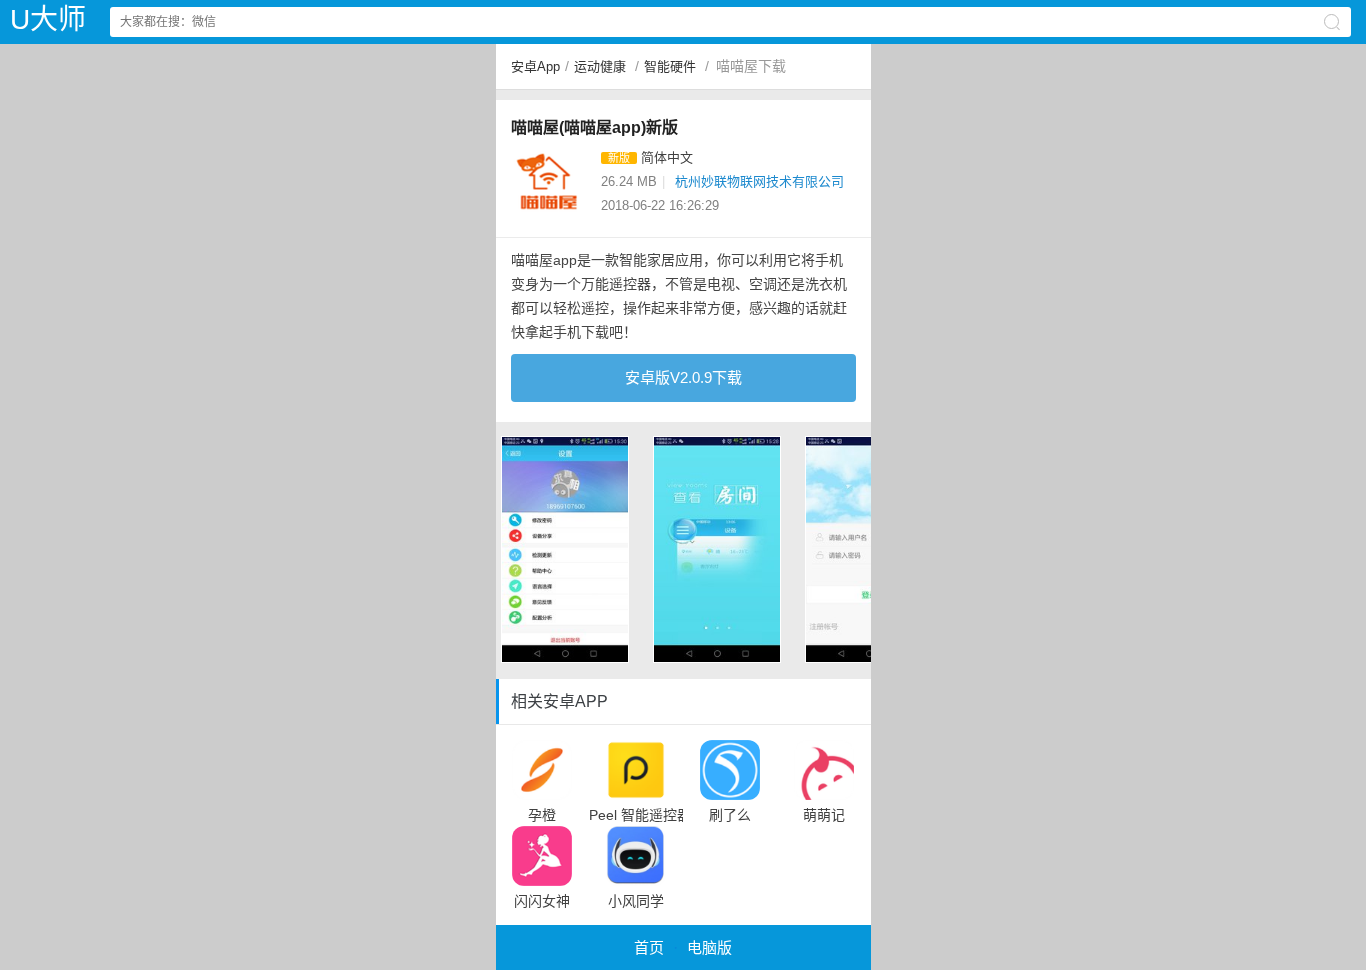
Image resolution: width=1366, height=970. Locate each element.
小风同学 (636, 901)
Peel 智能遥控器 (636, 815)
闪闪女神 (542, 901)
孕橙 (542, 815)
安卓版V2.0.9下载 (683, 377)
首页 (649, 947)
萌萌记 (824, 815)
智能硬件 (670, 66)
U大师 (48, 19)
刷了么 (730, 815)
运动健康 (600, 66)
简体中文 (667, 157)
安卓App (535, 66)
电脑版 (709, 947)
